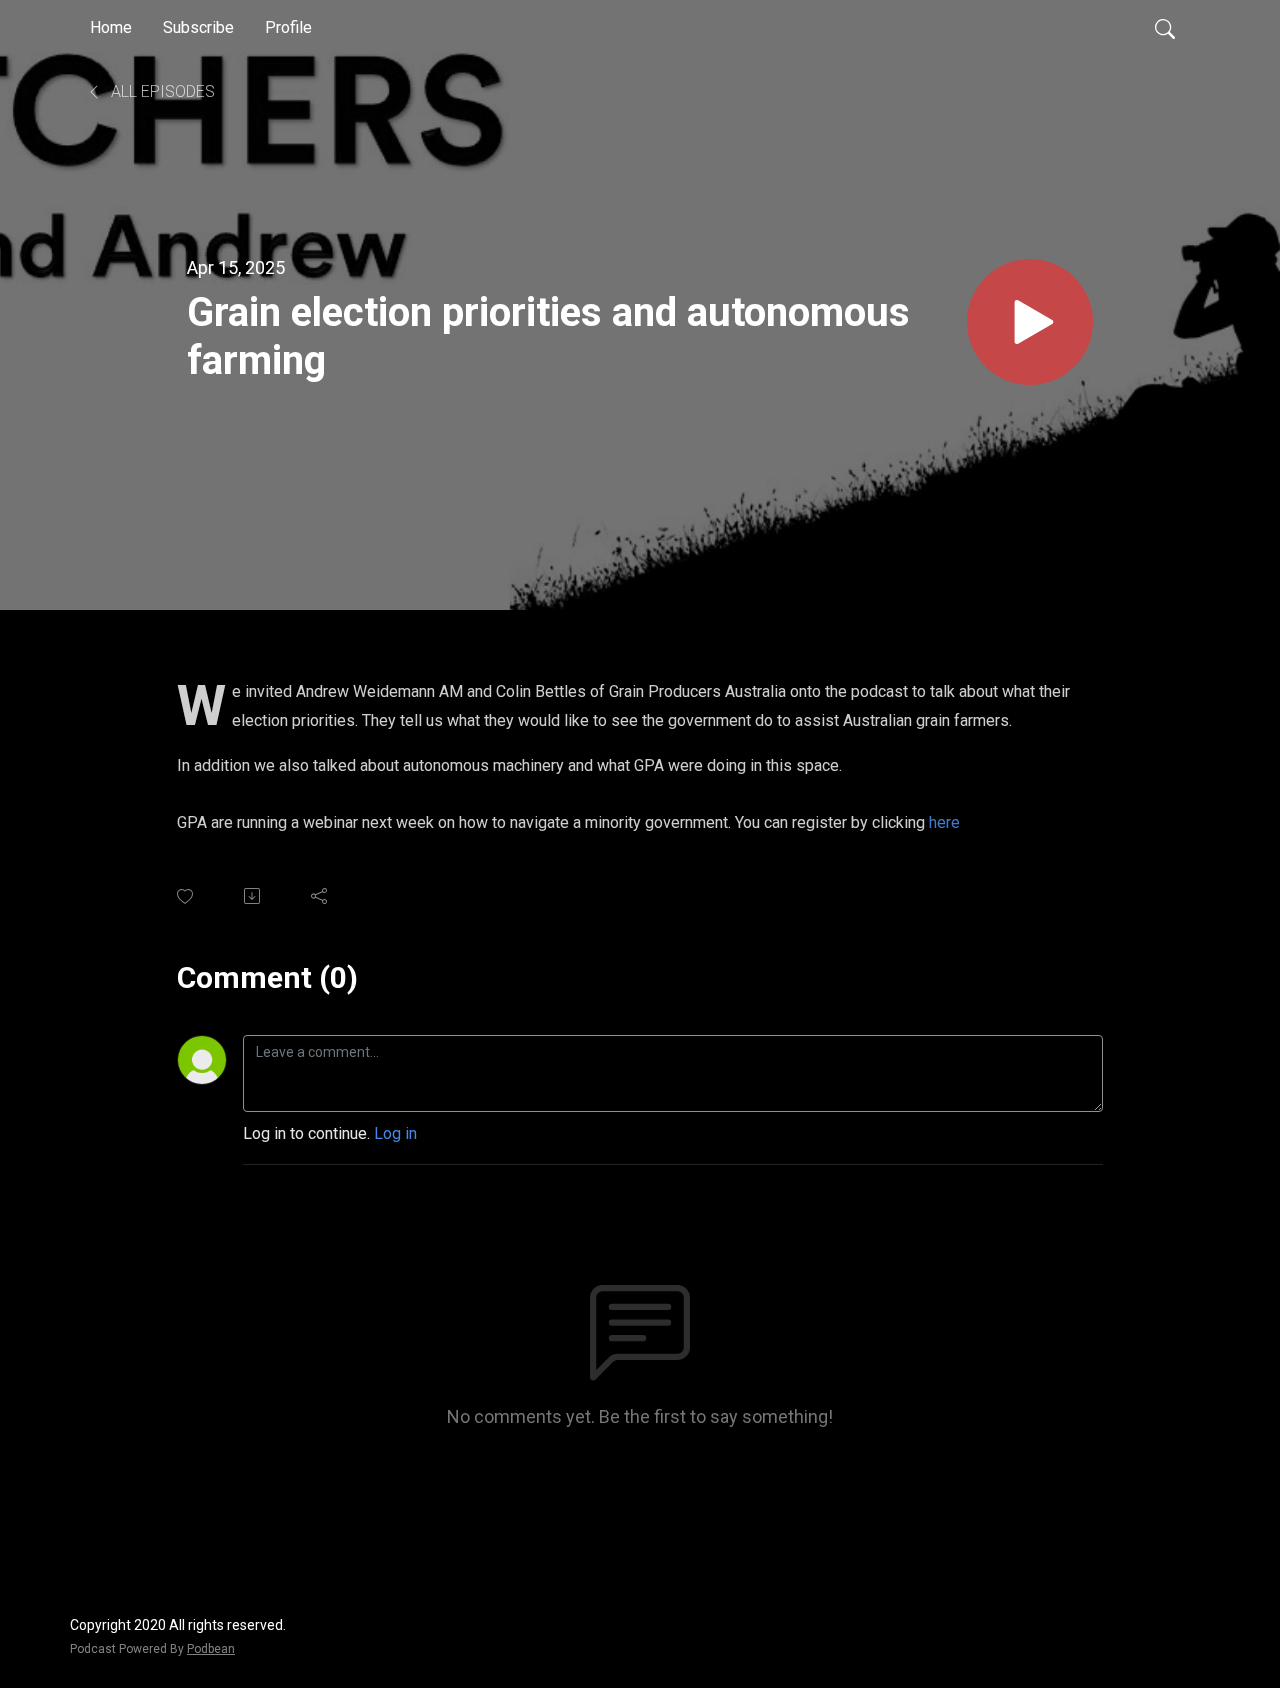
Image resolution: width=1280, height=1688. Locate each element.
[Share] (320, 896)
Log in (395, 1133)
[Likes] (186, 896)
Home (111, 27)
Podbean (211, 1649)
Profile (288, 27)
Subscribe (198, 27)
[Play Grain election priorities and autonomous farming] (1030, 322)
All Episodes (161, 91)
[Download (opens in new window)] (253, 896)
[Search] (1165, 28)
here (944, 822)
